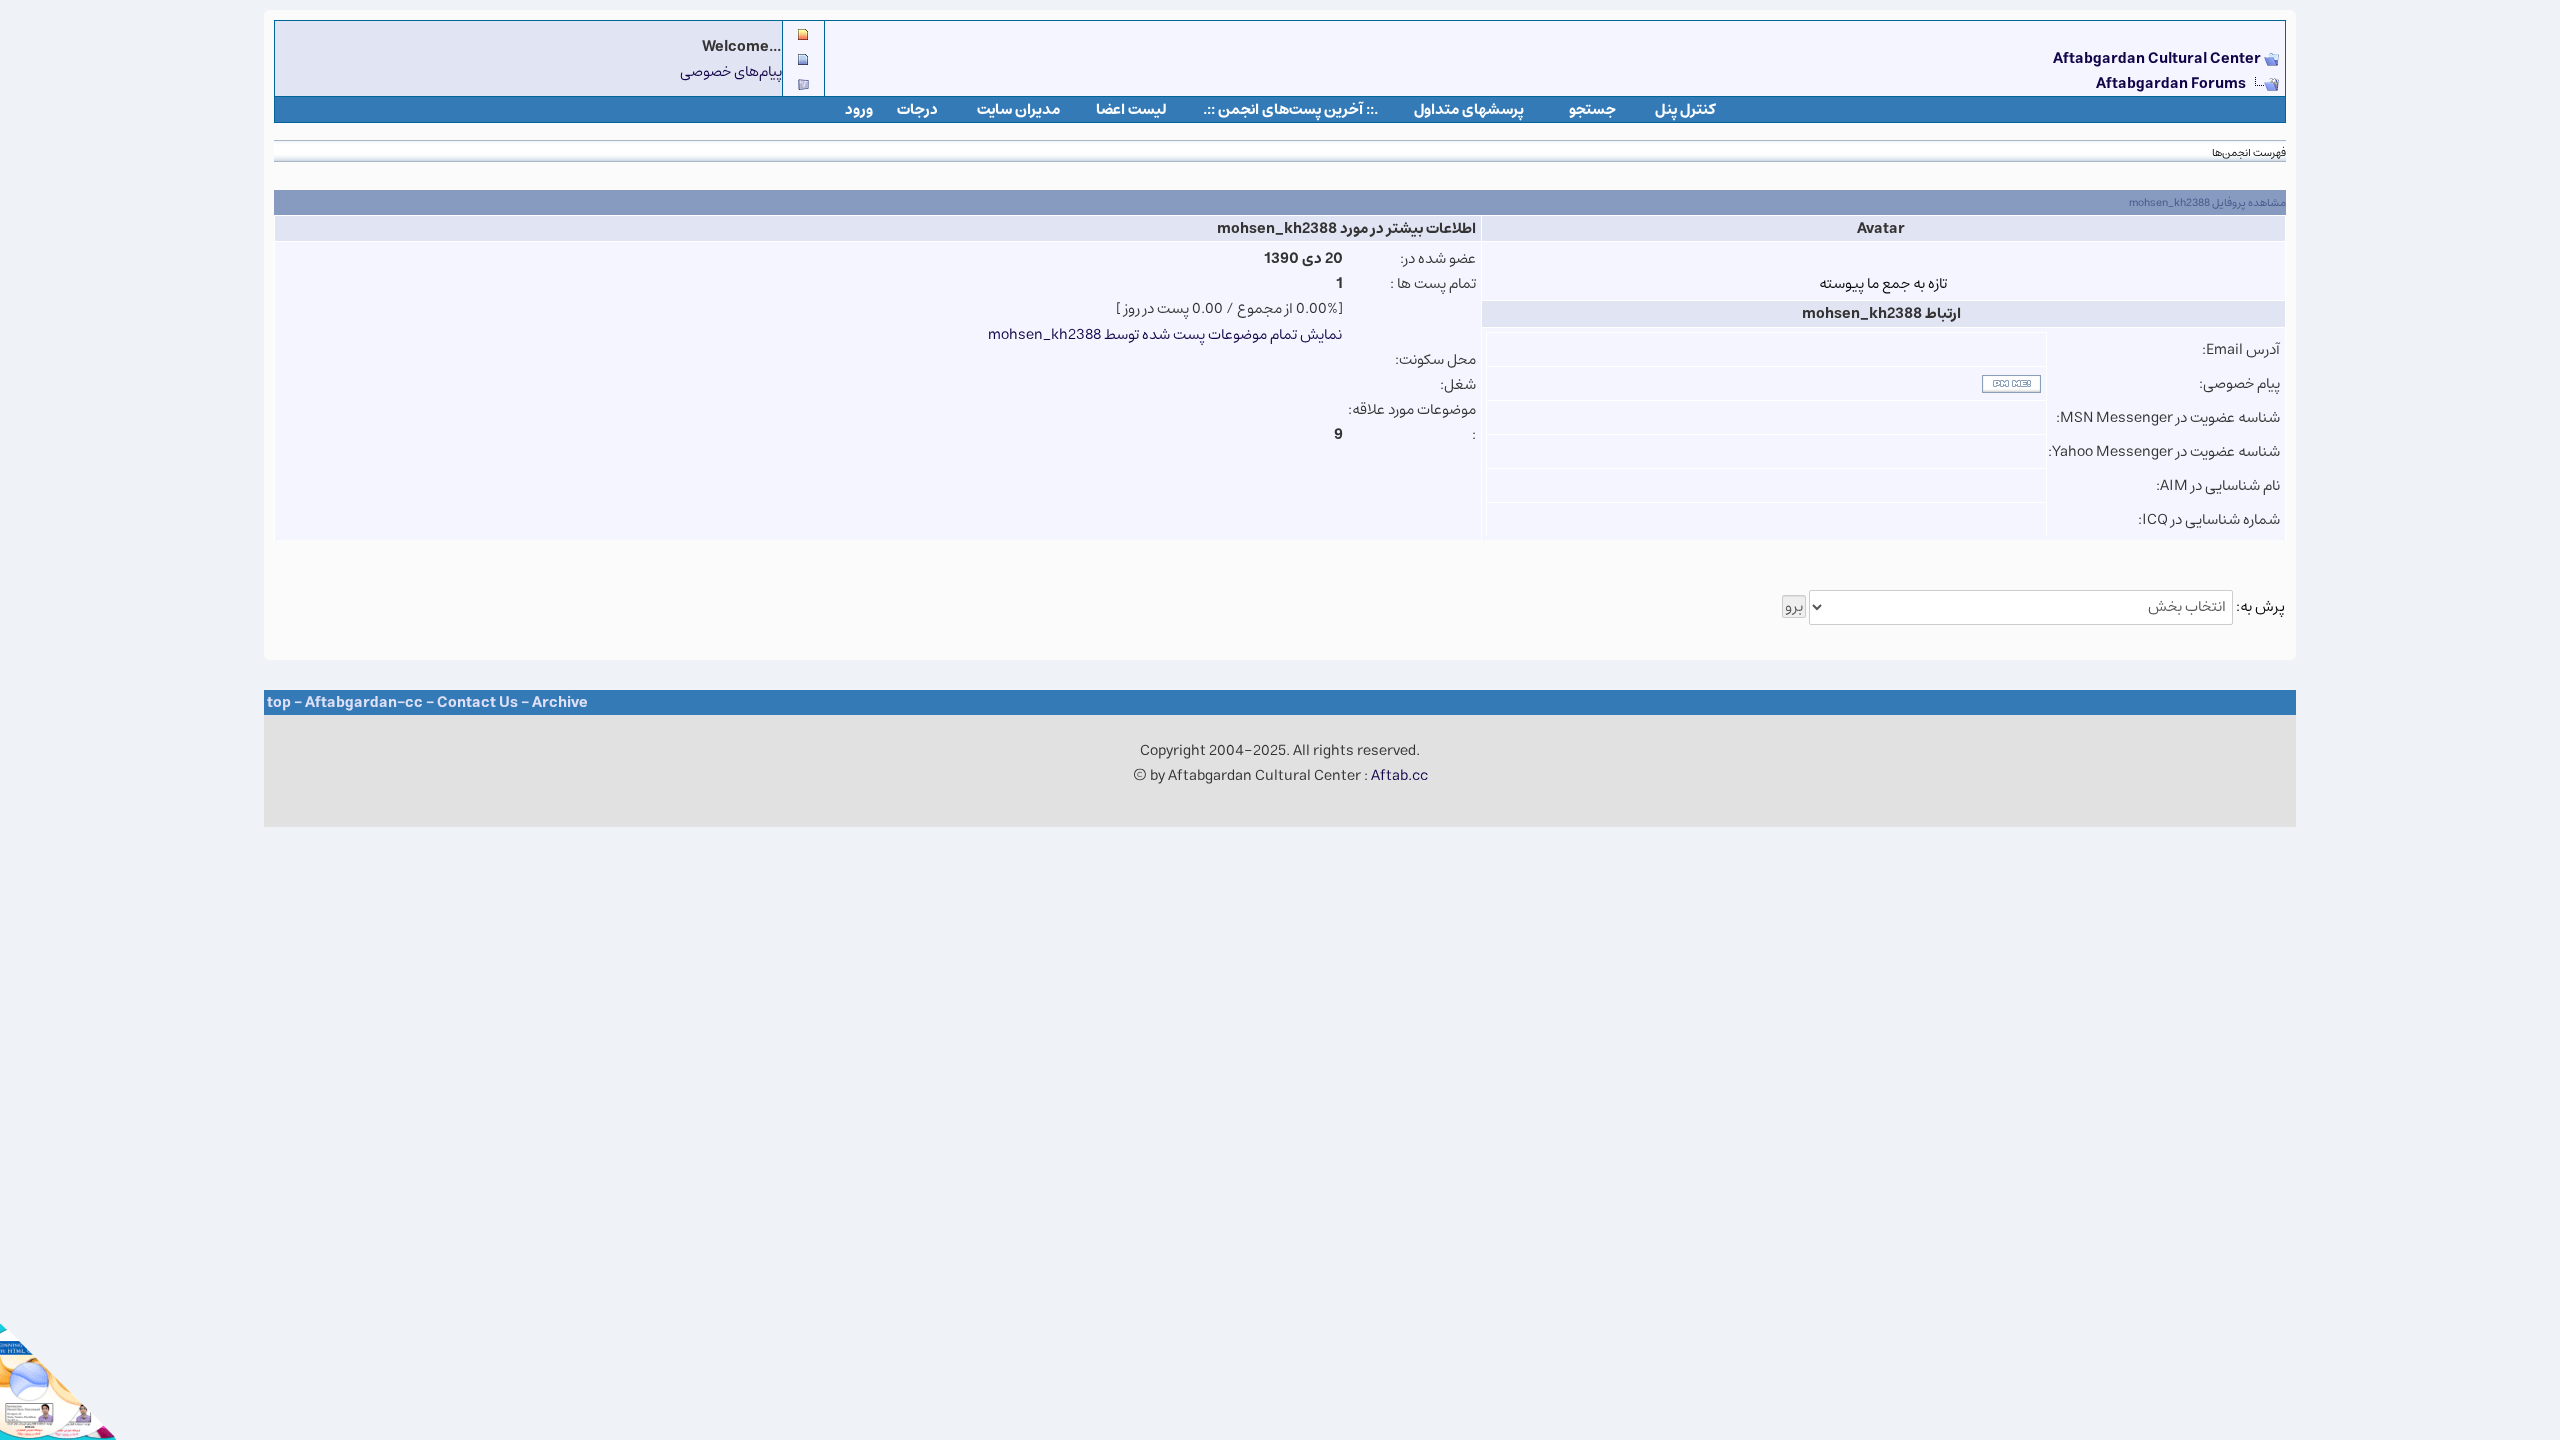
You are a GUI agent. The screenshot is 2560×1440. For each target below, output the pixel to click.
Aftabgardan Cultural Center (2158, 58)
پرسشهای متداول (1469, 109)
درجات (917, 109)
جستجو (1592, 109)
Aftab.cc (1399, 775)
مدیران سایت (1018, 109)
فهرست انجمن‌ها (2249, 152)
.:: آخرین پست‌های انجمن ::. (1290, 109)
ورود (859, 109)
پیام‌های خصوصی (731, 71)
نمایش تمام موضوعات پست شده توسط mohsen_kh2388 (1165, 334)
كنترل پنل (1685, 109)
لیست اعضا (1131, 109)
